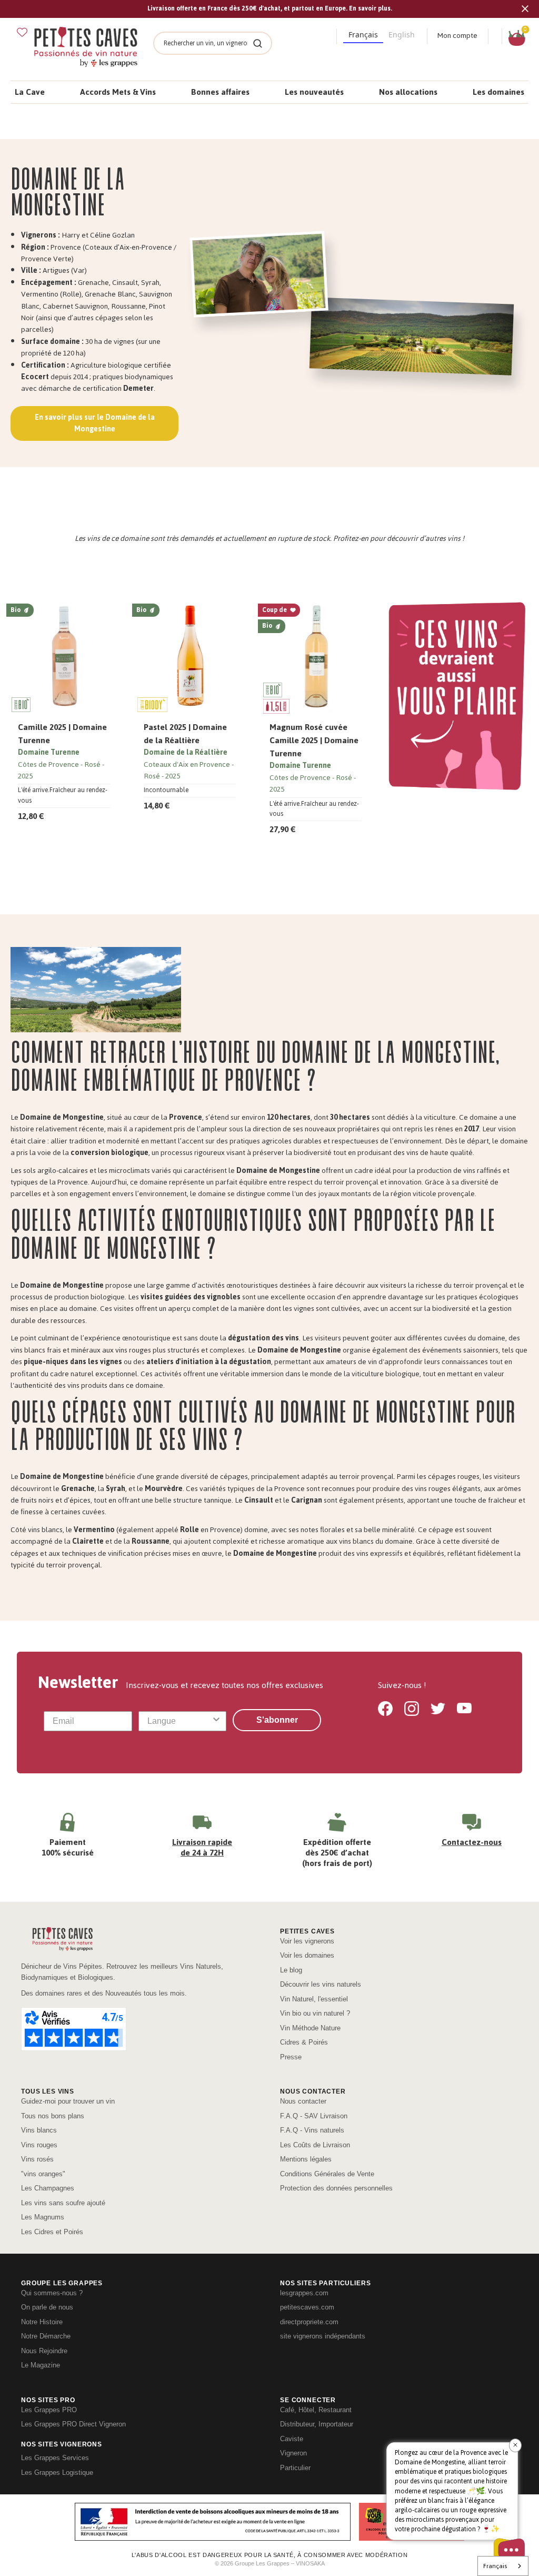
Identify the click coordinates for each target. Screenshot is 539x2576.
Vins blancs (39, 2130)
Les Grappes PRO (49, 2410)
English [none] (402, 34)
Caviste (292, 2439)
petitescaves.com (307, 2307)
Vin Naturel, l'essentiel (314, 1999)
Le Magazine (41, 2365)
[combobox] (179, 1721)
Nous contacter (303, 2101)
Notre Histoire (42, 2322)
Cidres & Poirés (304, 2042)
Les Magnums (43, 2217)
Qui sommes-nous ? (52, 2293)
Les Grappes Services (55, 2458)
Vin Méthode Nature (310, 2028)
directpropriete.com (309, 2322)
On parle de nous (47, 2307)
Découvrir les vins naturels (321, 1984)
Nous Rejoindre (44, 2351)
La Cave (30, 92)
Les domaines (498, 92)
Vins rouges (39, 2145)
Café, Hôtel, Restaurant (316, 2410)
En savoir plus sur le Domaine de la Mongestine (95, 423)
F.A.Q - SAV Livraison (314, 2116)
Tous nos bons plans (53, 2116)
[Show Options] (216, 1721)
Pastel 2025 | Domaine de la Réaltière (185, 734)
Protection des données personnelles (336, 2188)
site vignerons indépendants (323, 2336)
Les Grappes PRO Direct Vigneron (73, 2424)
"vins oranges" (43, 2174)
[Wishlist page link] (22, 32)
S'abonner (277, 1720)
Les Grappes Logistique (57, 2473)
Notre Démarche (46, 2336)
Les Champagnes (48, 2188)
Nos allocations (408, 92)
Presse (291, 2057)
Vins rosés (37, 2159)
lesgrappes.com (304, 2293)
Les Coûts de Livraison (315, 2145)
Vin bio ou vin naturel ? (315, 2013)
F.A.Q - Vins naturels (312, 2130)
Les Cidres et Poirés (52, 2232)
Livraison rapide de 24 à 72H (202, 1847)
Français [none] (363, 34)
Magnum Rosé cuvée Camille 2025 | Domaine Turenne (314, 740)
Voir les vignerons (307, 1941)
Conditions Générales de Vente (327, 2174)
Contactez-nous (472, 1842)
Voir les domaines (307, 1955)
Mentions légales (306, 2159)
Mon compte (457, 36)
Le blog (291, 1970)
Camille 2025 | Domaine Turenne (62, 734)
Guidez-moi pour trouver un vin (68, 2101)
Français (495, 2566)
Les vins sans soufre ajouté (63, 2203)
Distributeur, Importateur (317, 2424)
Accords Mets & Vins (118, 92)
